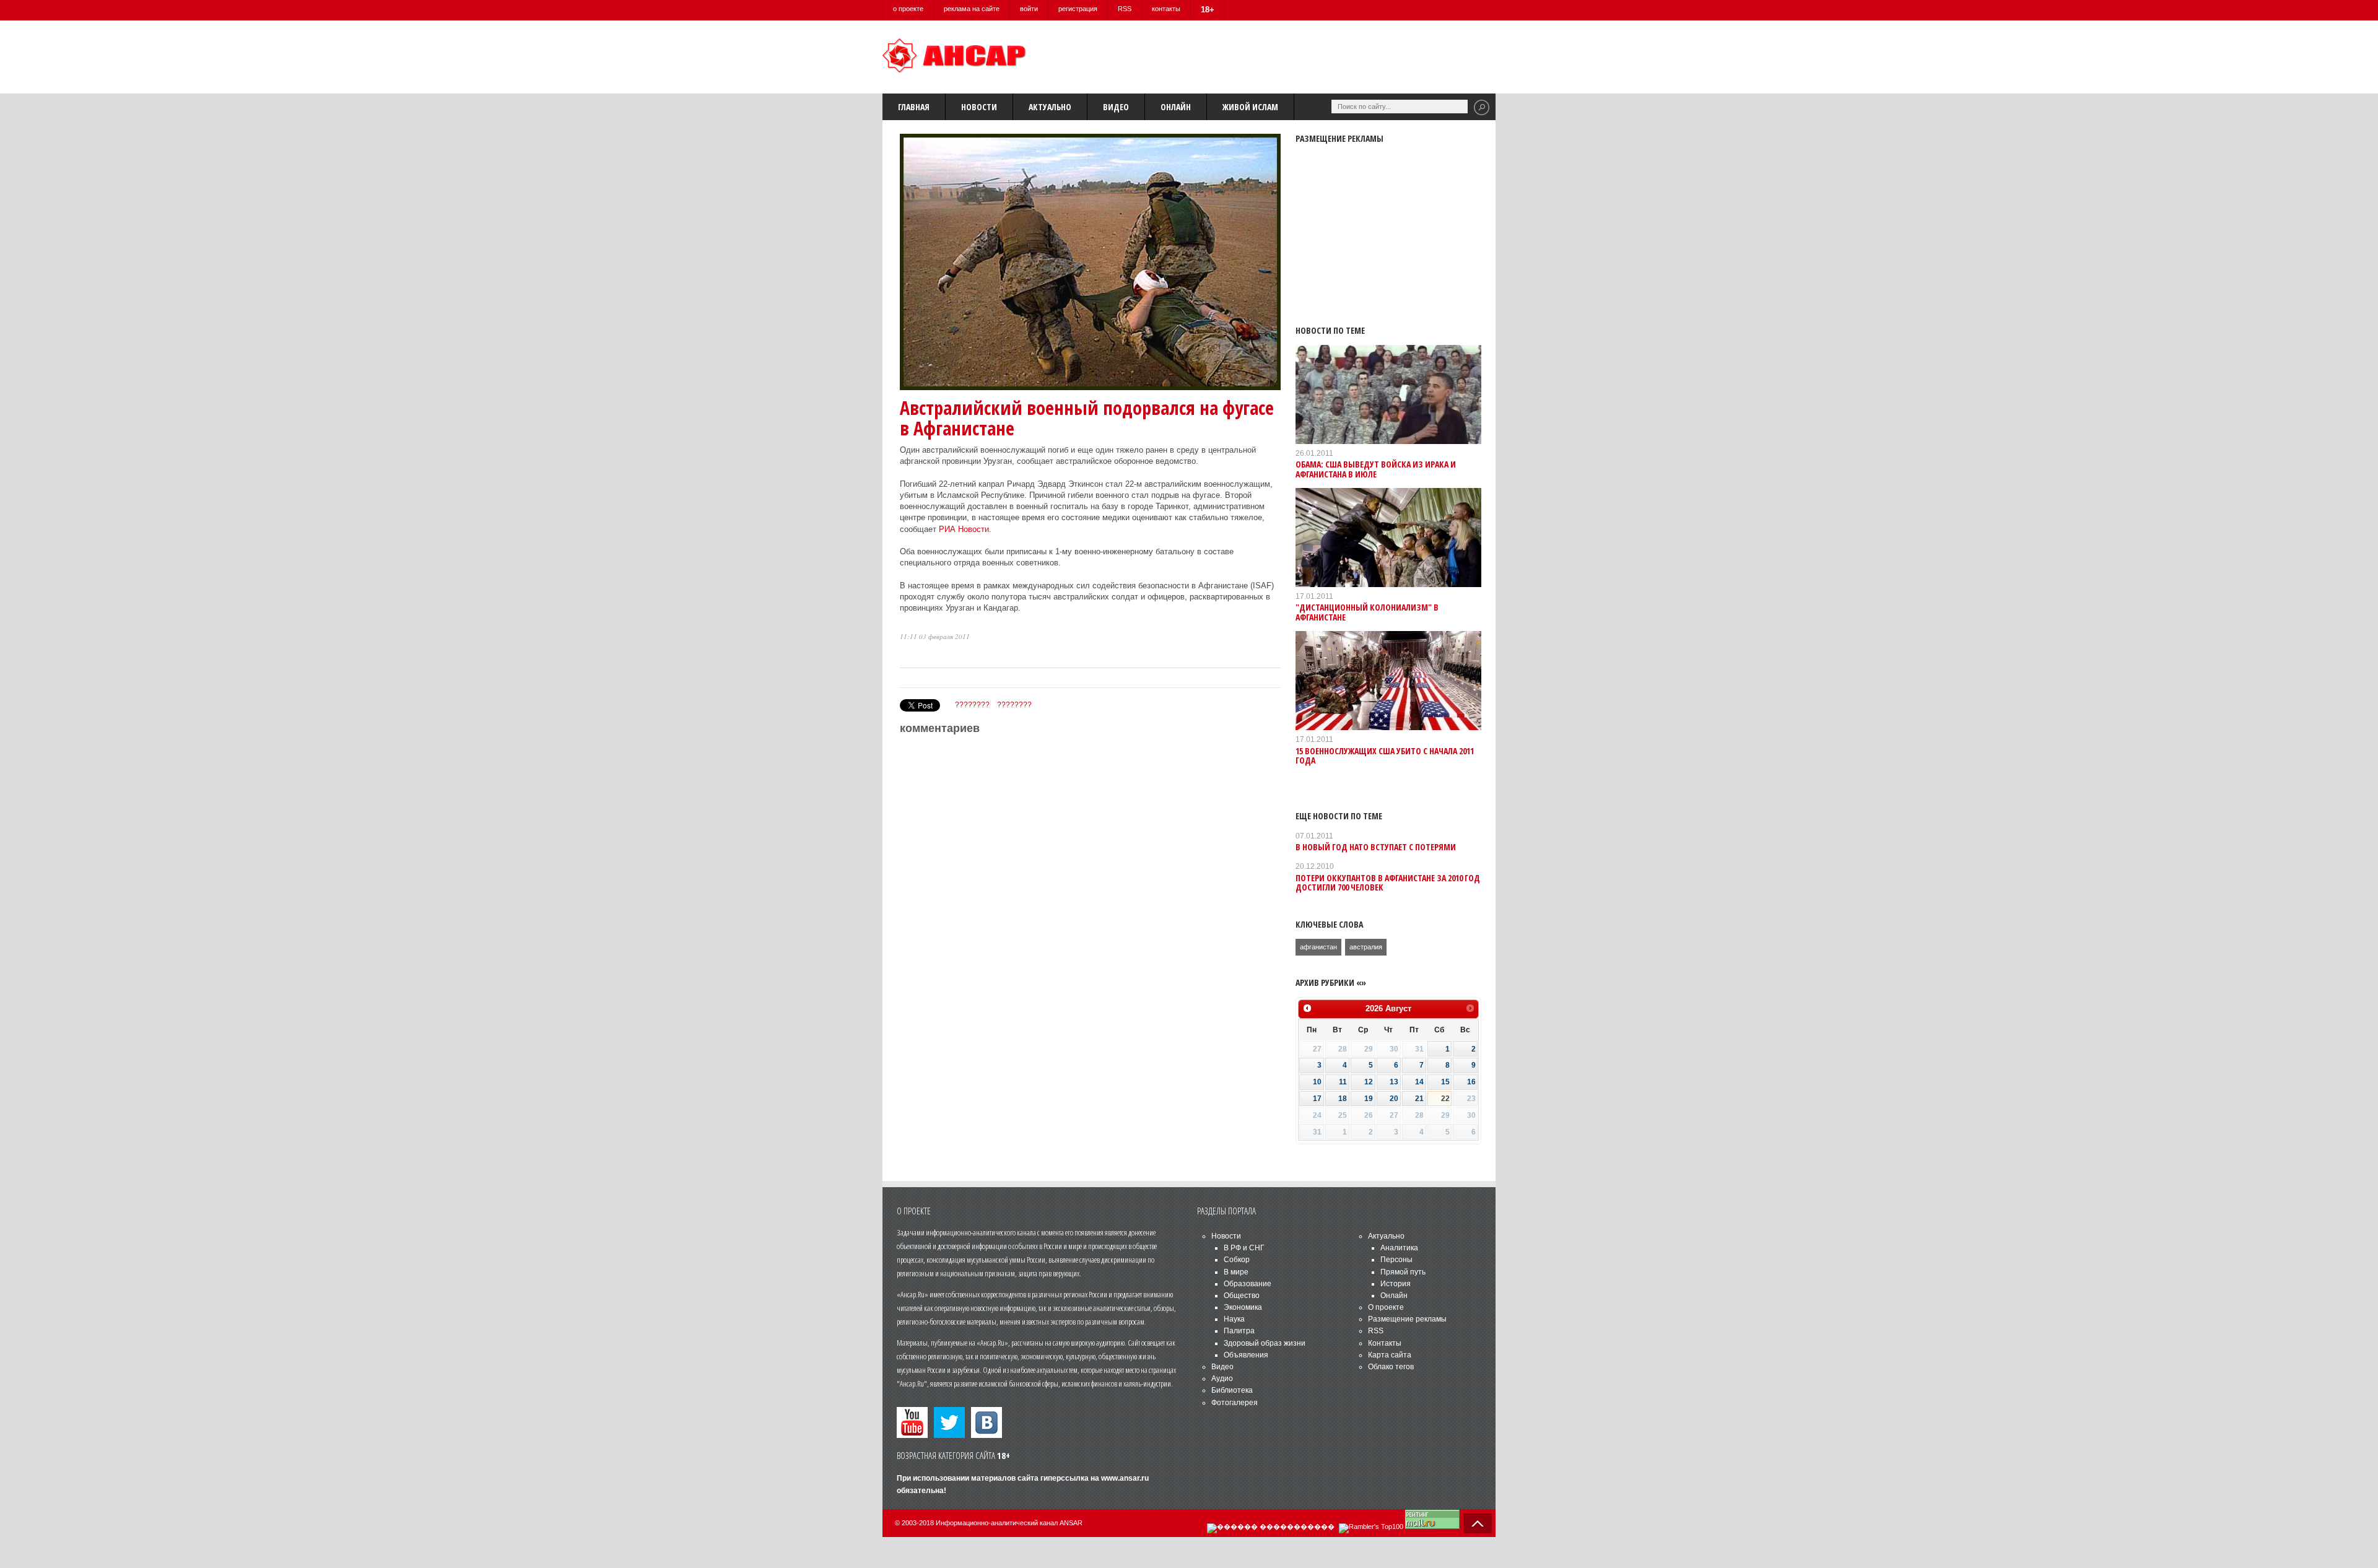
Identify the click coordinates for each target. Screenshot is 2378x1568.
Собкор (1237, 1260)
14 (1419, 1082)
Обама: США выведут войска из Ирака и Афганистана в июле (1376, 469)
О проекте (1386, 1307)
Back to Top (1478, 1523)
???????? (972, 705)
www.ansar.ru (1125, 1478)
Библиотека (1232, 1390)
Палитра (1239, 1331)
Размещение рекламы (1407, 1319)
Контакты (1385, 1343)
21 (1419, 1099)
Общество (1242, 1296)
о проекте (908, 9)
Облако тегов (1391, 1367)
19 (1369, 1099)
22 (1445, 1099)
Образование (1248, 1284)
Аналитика (1399, 1248)
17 (1317, 1099)
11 (1343, 1082)
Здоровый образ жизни (1265, 1343)
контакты (1166, 9)
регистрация (1078, 9)
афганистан (1318, 947)
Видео (1116, 107)
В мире (1236, 1272)
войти (1029, 9)
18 (1343, 1099)
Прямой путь (1403, 1272)
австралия (1366, 947)
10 (1317, 1082)
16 (1471, 1082)
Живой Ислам (1250, 107)
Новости (979, 107)
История (1396, 1284)
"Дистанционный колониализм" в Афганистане (1367, 612)
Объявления (1246, 1355)
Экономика (1243, 1307)
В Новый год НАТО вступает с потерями (1376, 847)
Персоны (1396, 1260)
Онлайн (1176, 107)
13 (1394, 1082)
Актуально (1050, 107)
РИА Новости (964, 529)
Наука (1234, 1319)
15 (1445, 1082)
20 (1394, 1099)
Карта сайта (1390, 1355)
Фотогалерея (1235, 1403)
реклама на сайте (972, 9)
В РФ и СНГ (1244, 1248)
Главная (914, 107)
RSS (1125, 9)
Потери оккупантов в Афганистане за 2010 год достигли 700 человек (1388, 882)
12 (1369, 1082)
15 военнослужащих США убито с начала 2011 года (1385, 756)
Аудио (1222, 1379)
